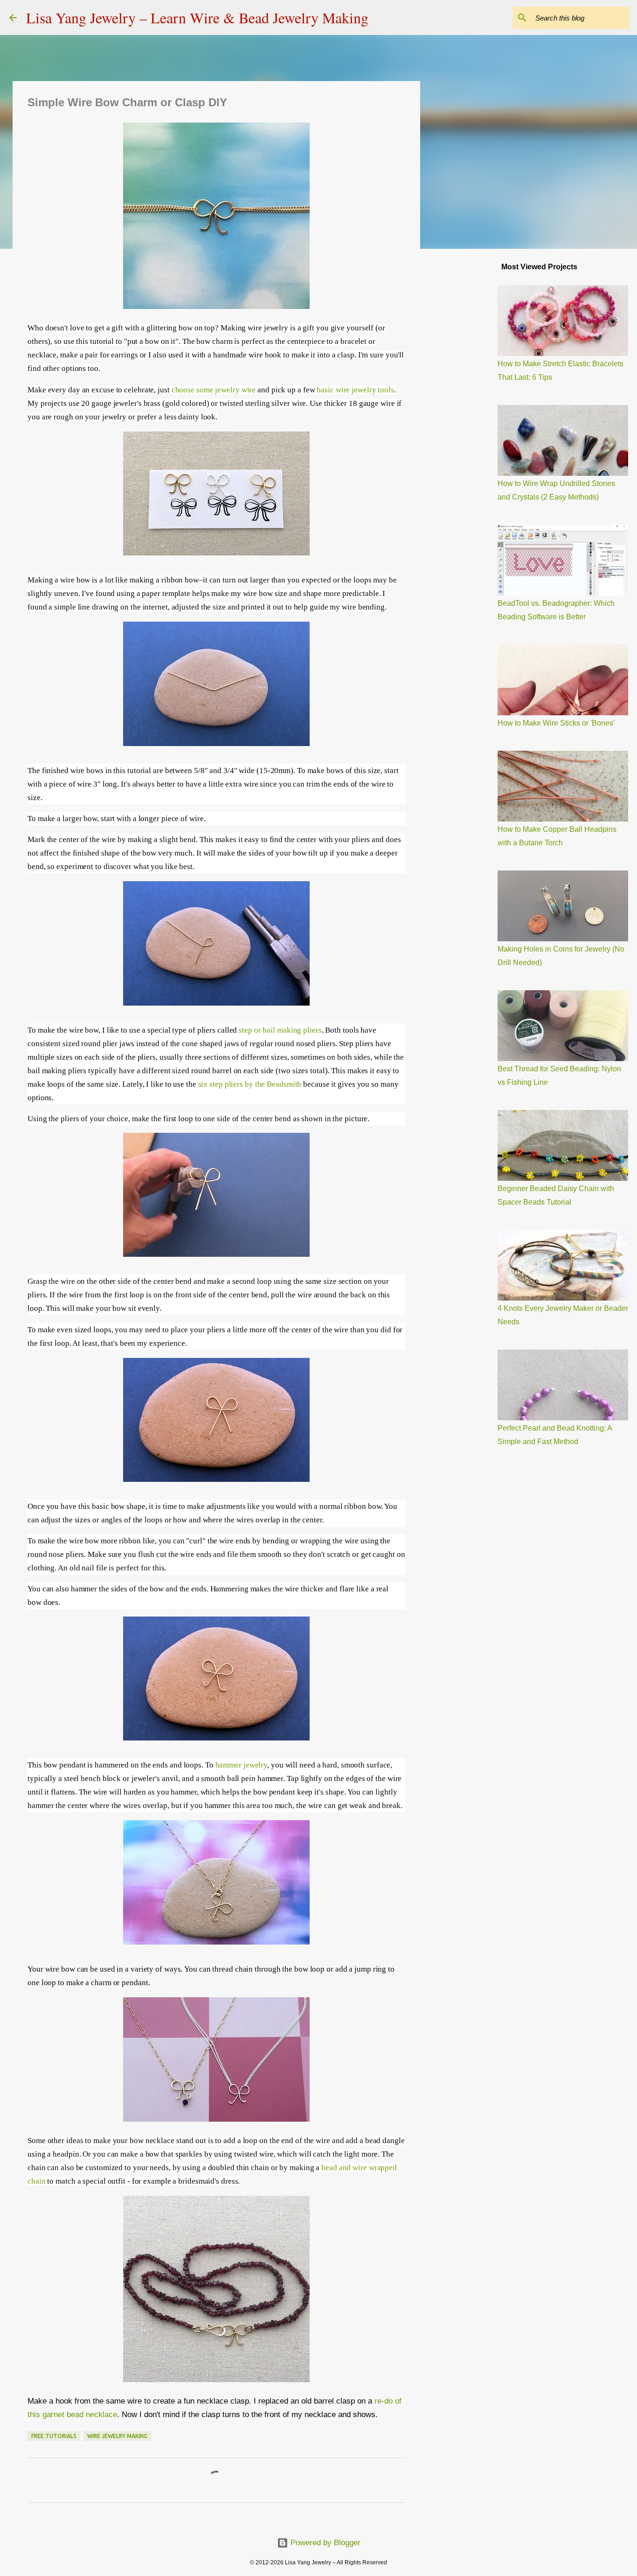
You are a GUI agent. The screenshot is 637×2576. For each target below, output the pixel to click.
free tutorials (54, 2436)
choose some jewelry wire (214, 390)
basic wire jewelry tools (355, 390)
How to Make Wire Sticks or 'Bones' (556, 723)
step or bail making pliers (280, 1030)
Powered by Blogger (324, 2543)
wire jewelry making (117, 2436)
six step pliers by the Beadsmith (250, 1084)
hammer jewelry (242, 1765)
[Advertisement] (468, 403)
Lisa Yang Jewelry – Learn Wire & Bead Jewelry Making (197, 17)
